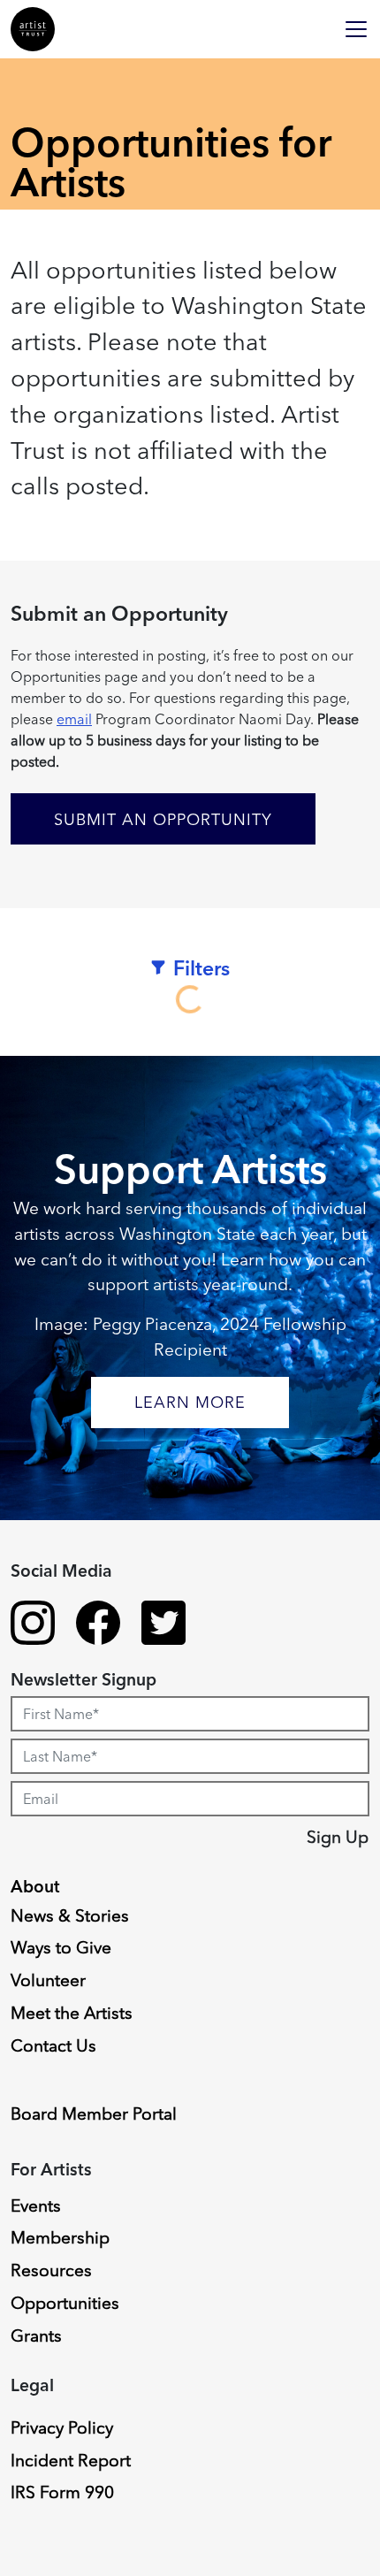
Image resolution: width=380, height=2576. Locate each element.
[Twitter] (163, 1625)
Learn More (190, 1402)
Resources (51, 2270)
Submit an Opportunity (163, 819)
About (35, 1886)
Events (36, 2205)
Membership (60, 2237)
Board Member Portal (94, 2114)
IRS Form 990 (62, 2492)
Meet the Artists (72, 2013)
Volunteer (48, 1980)
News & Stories (70, 1915)
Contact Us (53, 2045)
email (74, 719)
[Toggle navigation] (356, 29)
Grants (36, 2335)
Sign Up (338, 1837)
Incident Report (71, 2460)
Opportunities (65, 2303)
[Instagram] (33, 1625)
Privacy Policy (62, 2427)
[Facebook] (98, 1625)
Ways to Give (61, 1947)
